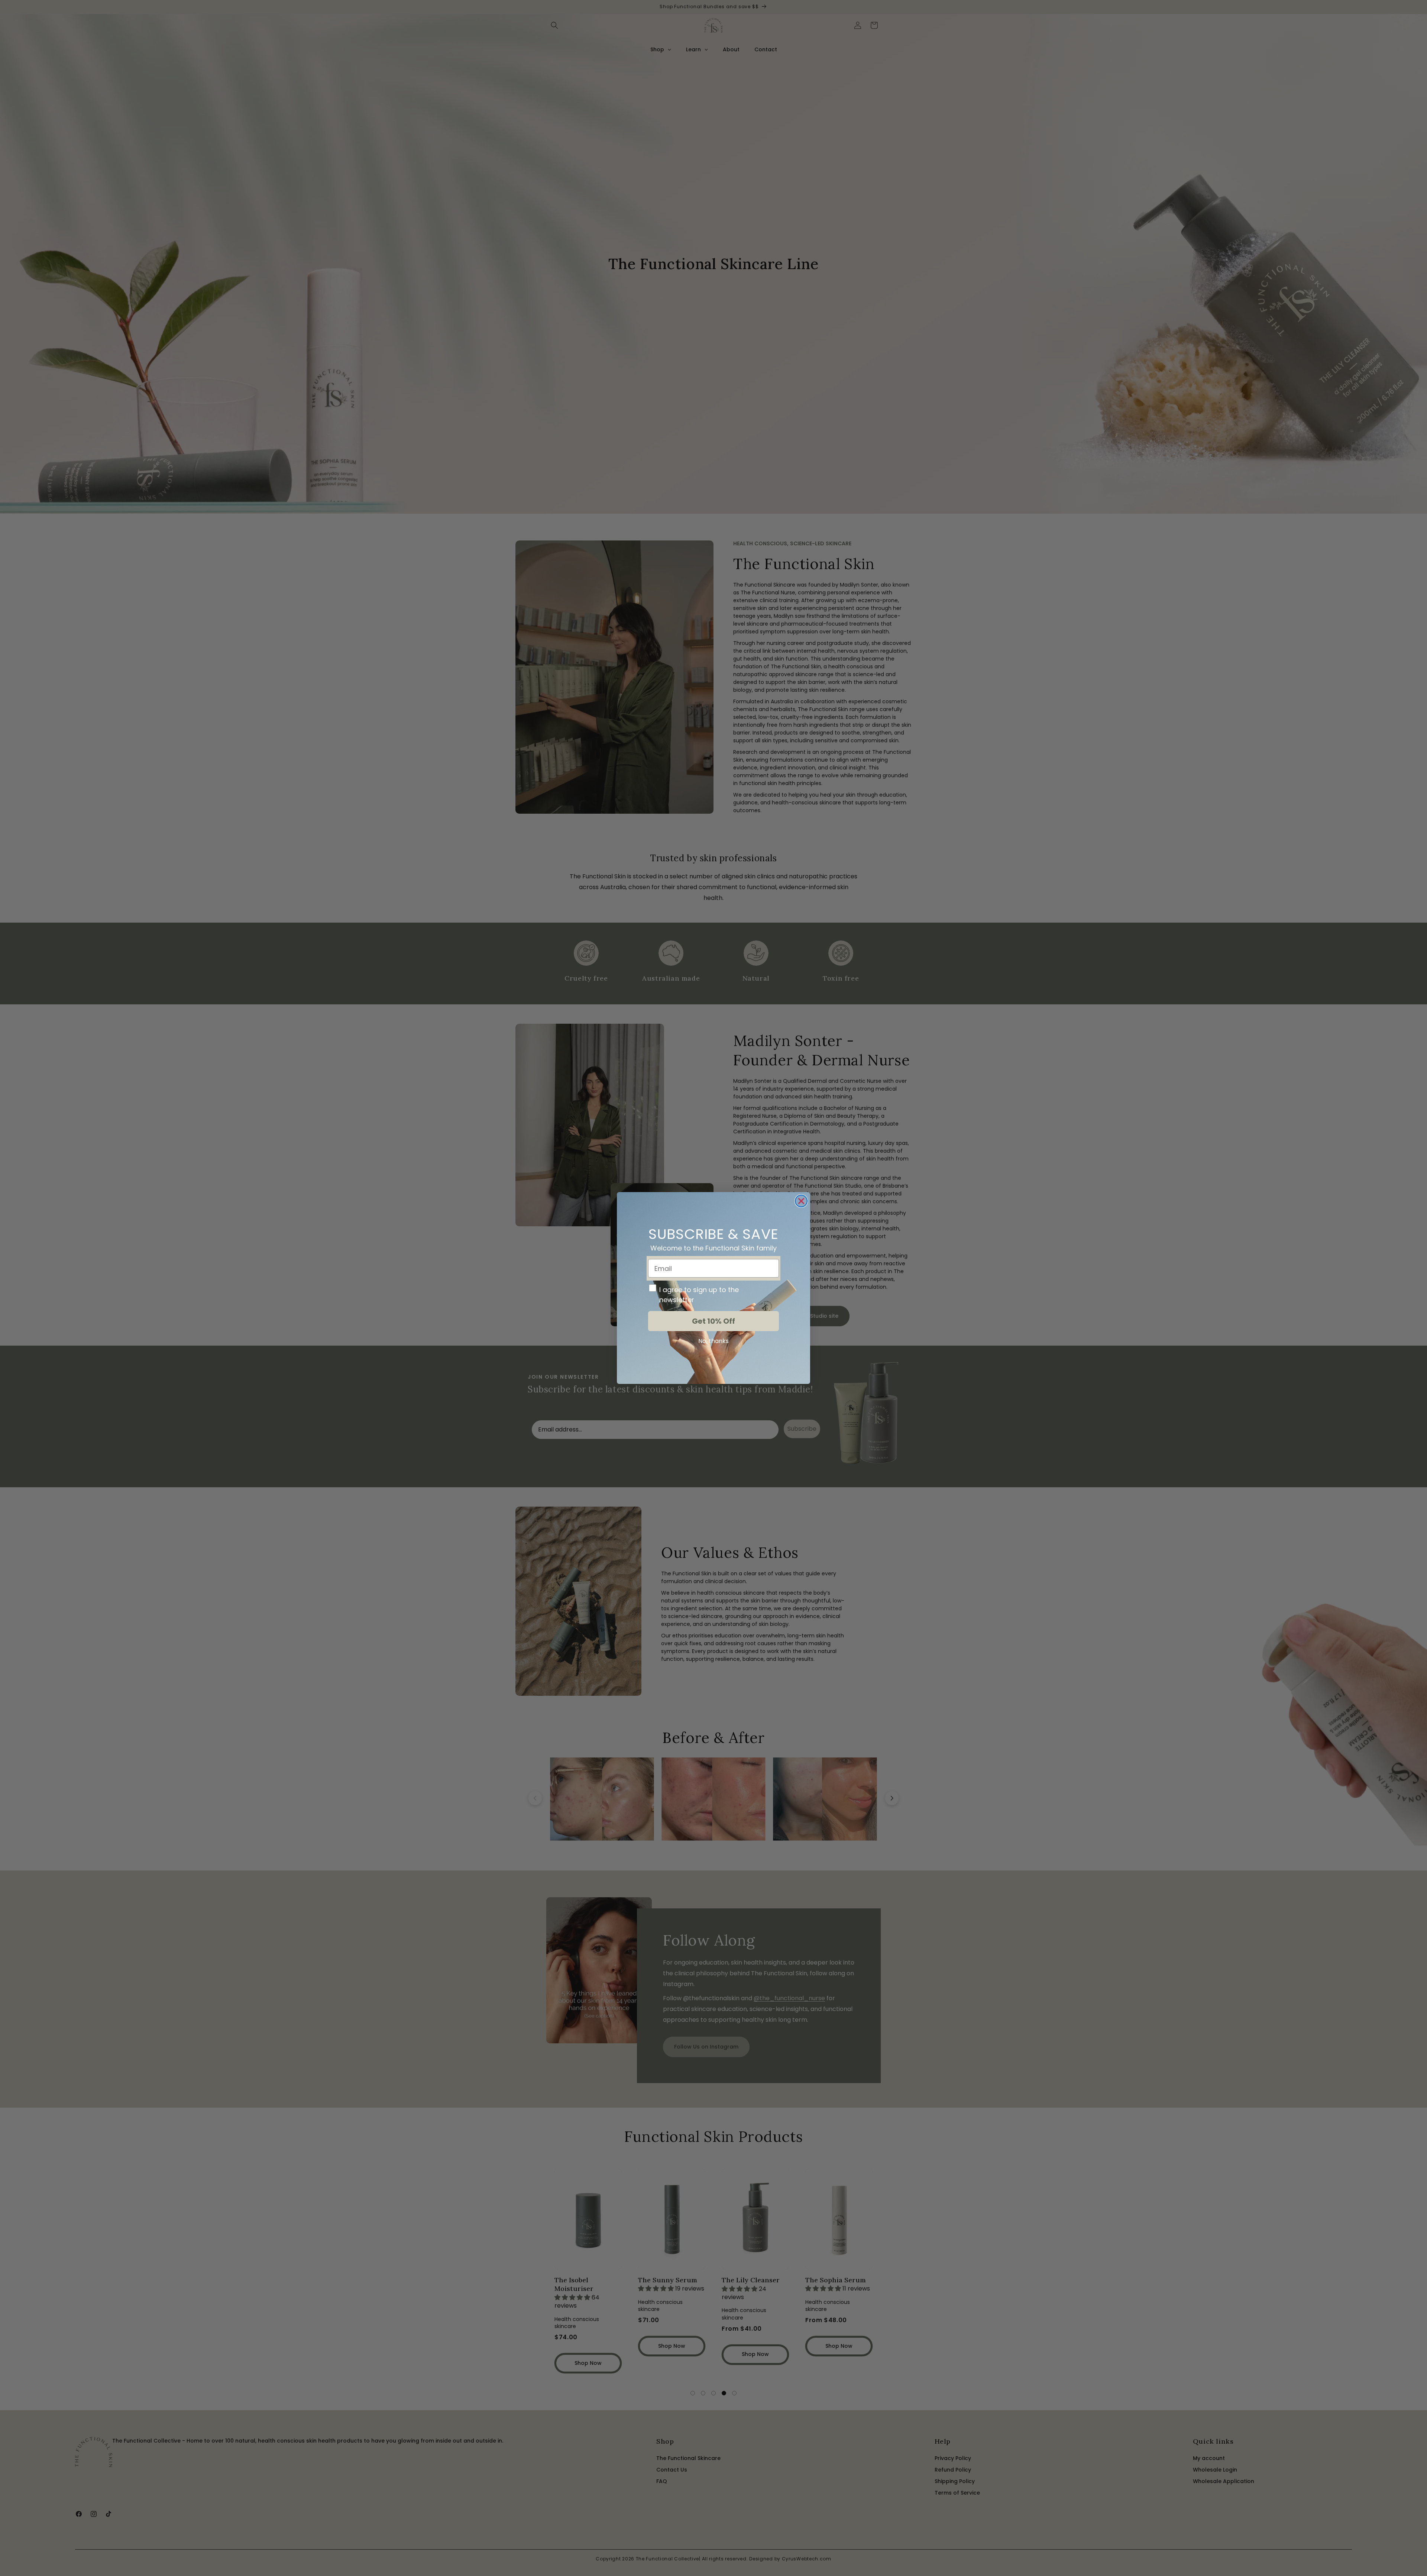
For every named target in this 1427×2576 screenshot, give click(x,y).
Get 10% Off (713, 1321)
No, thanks (713, 1341)
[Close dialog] (801, 1201)
